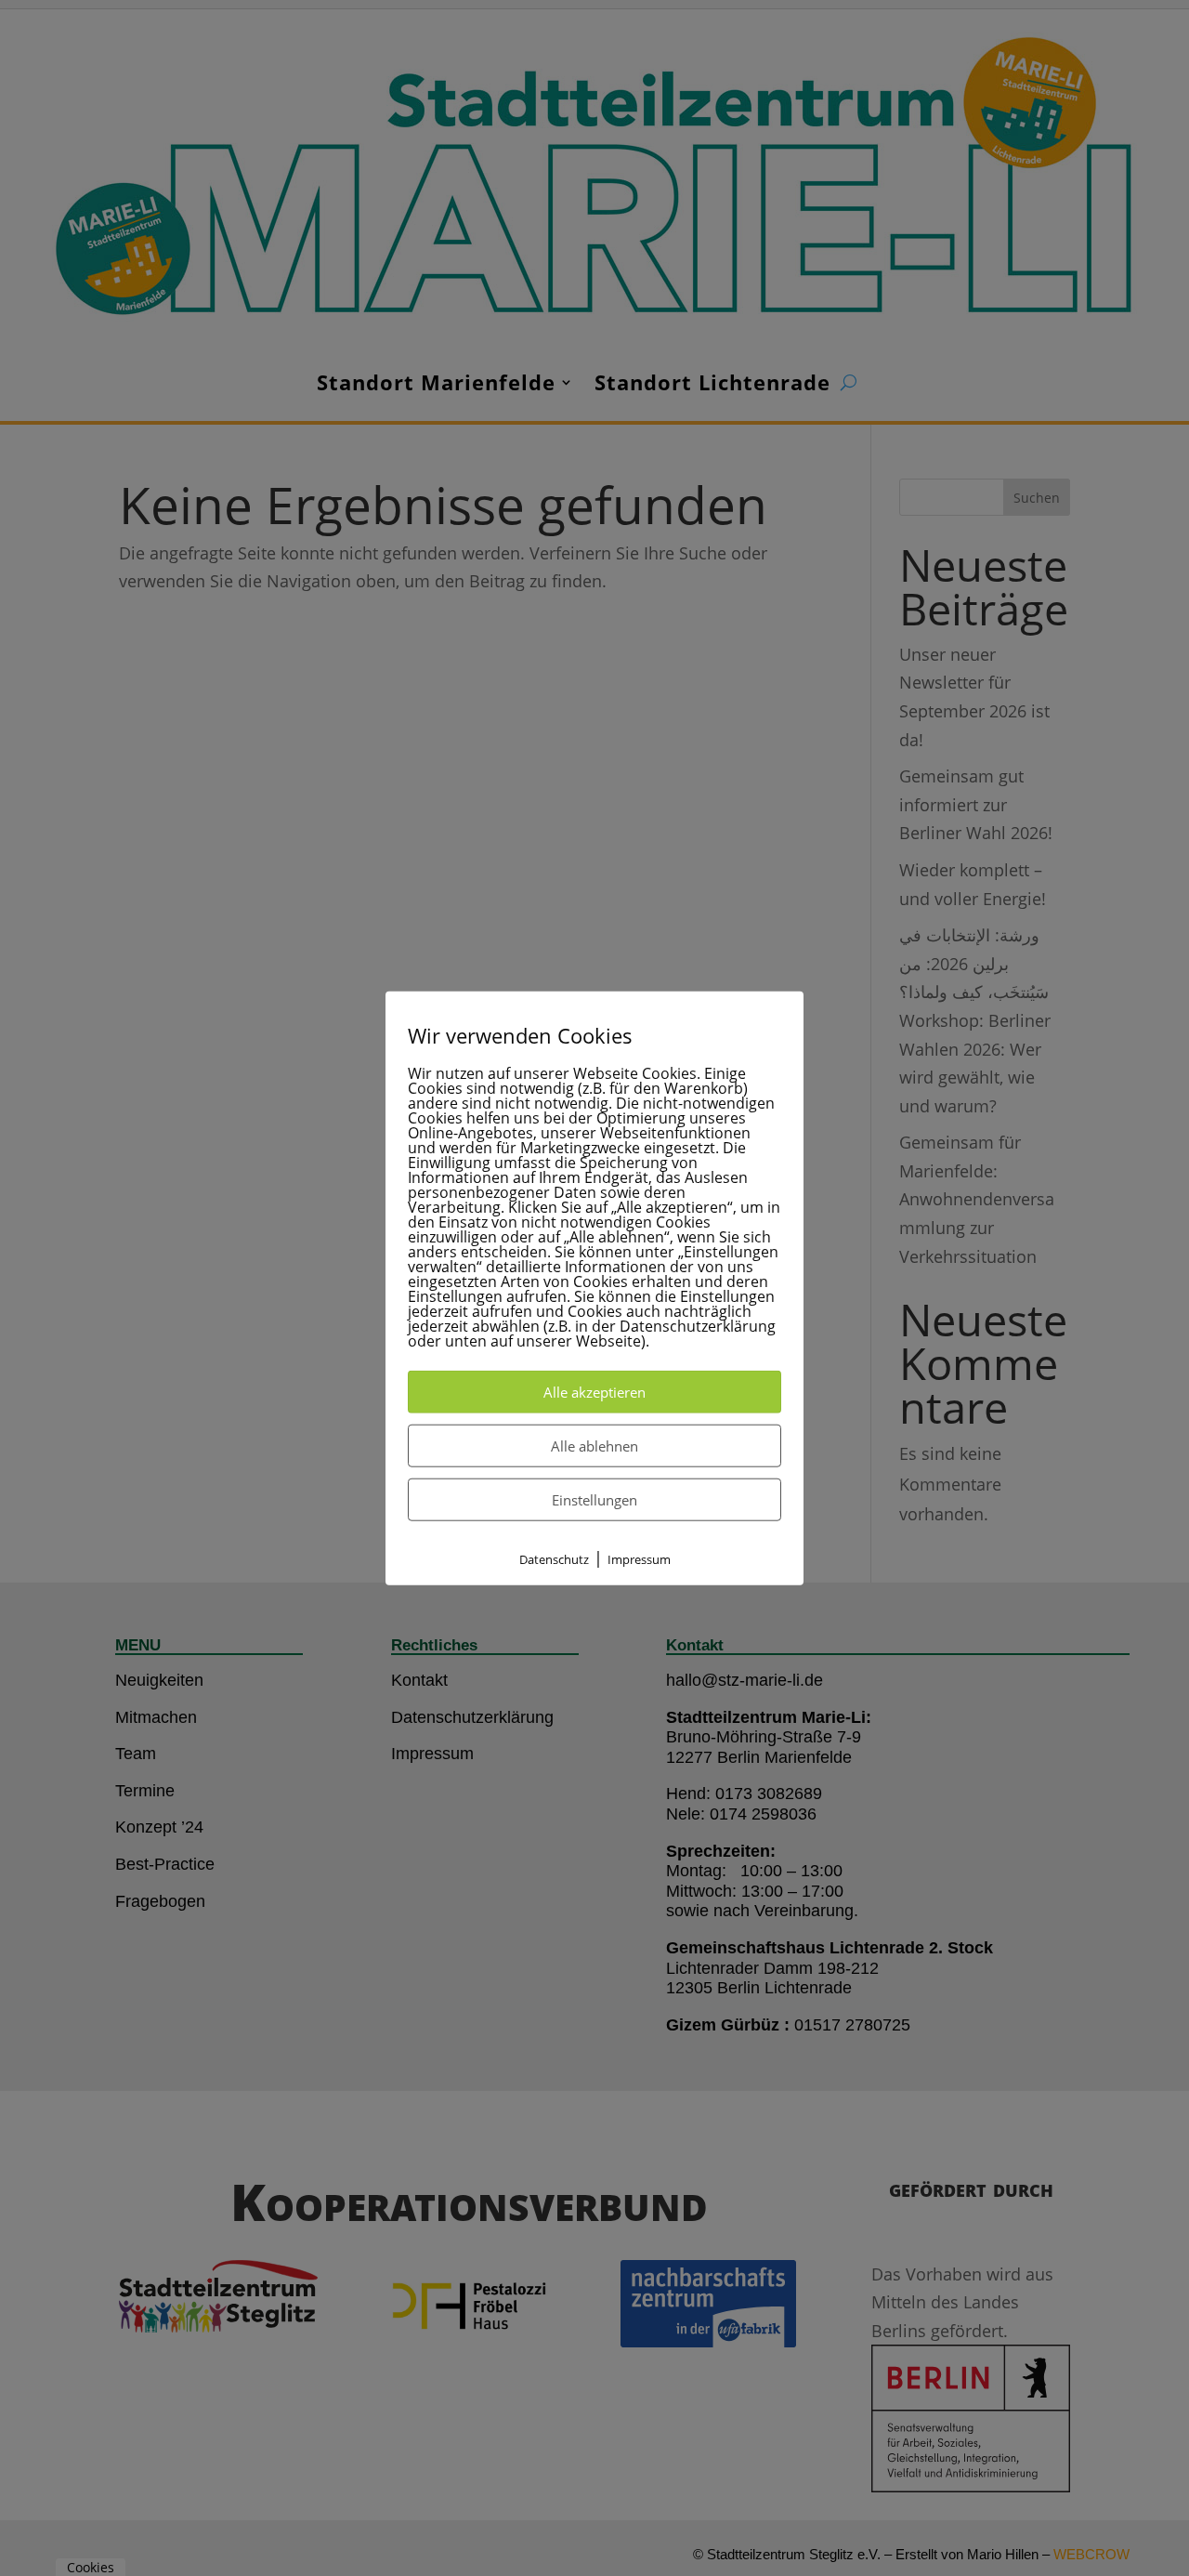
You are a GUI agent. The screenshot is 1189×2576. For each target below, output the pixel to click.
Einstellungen (594, 1500)
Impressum (639, 1559)
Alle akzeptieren (594, 1392)
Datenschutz (554, 1559)
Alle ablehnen (594, 1446)
